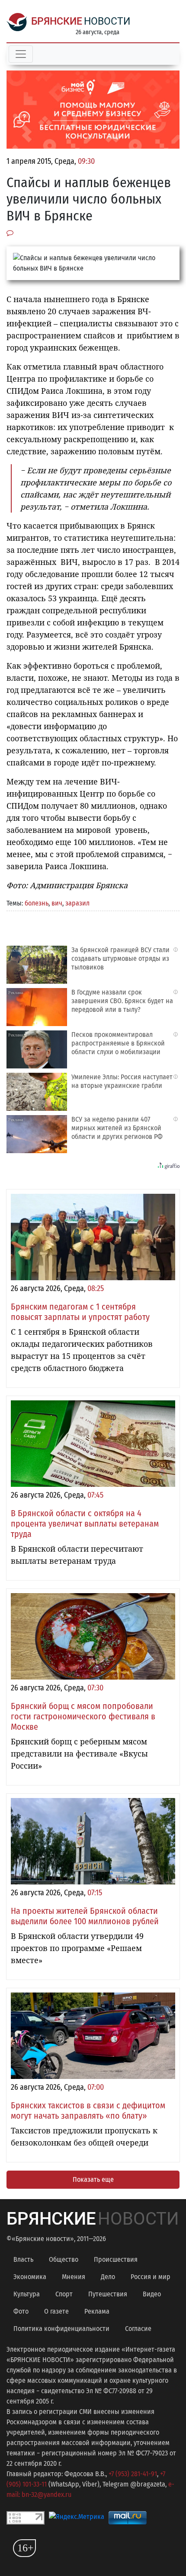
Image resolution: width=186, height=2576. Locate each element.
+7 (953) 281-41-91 (133, 2474)
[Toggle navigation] (21, 54)
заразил (77, 903)
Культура (27, 2294)
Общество (64, 2259)
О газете (56, 2311)
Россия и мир (151, 2277)
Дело (108, 2277)
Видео (152, 2294)
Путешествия (108, 2294)
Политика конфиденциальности (61, 2329)
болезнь (37, 903)
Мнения (74, 2277)
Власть (23, 2259)
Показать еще (93, 2179)
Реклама (97, 2311)
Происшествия (116, 2259)
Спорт (64, 2294)
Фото (21, 2311)
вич (57, 903)
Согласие (138, 2329)
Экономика (30, 2277)
